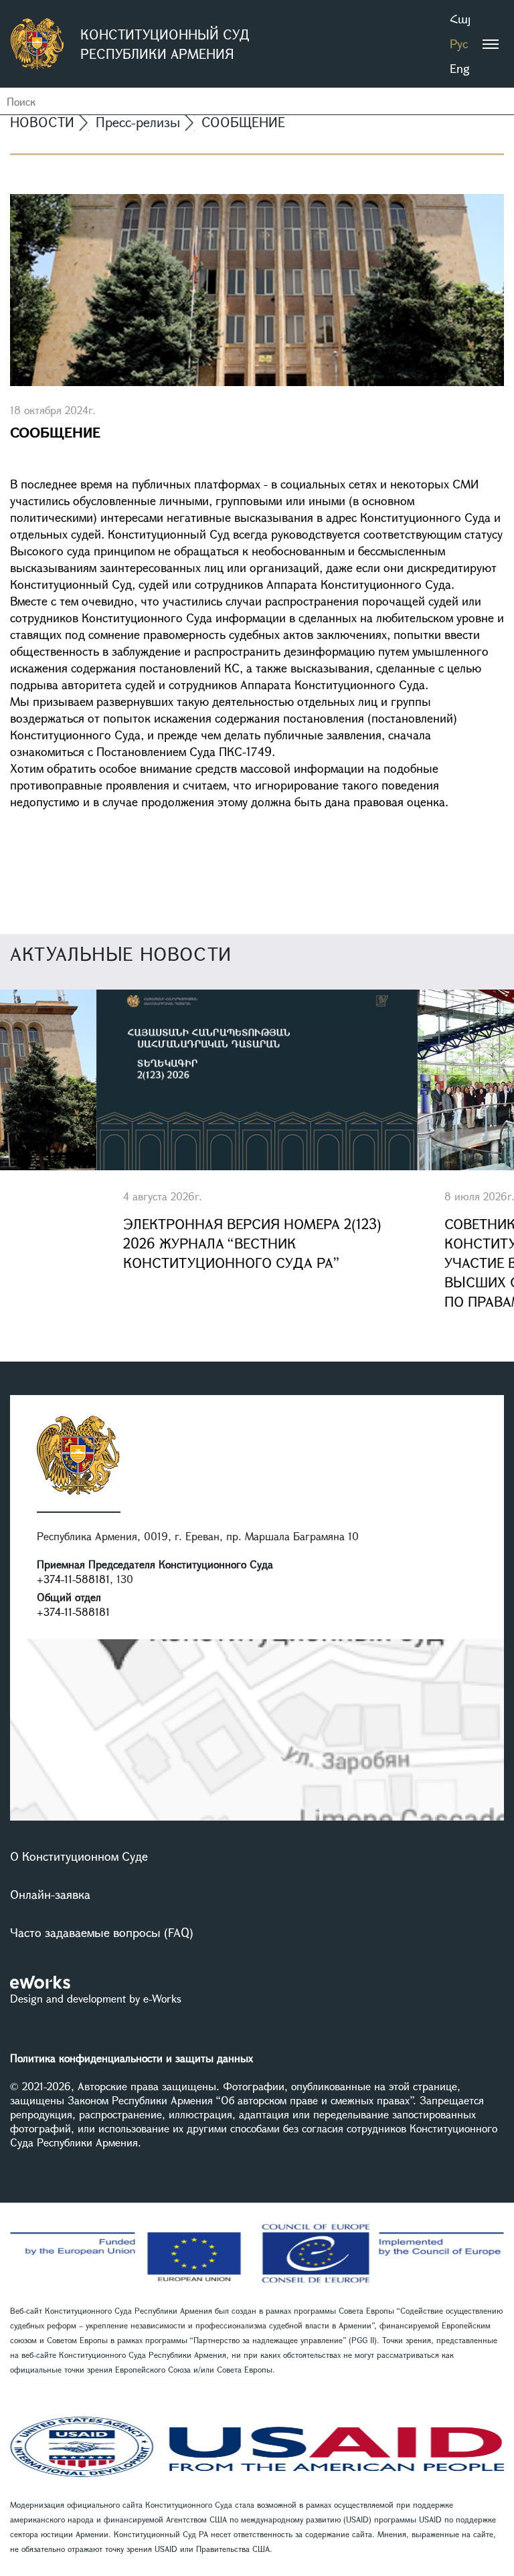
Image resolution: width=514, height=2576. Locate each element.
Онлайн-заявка (50, 1894)
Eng (460, 68)
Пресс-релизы (138, 122)
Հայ (460, 19)
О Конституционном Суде (79, 1856)
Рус (459, 43)
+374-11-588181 (73, 1579)
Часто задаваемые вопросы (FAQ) (102, 1932)
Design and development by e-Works (96, 1998)
